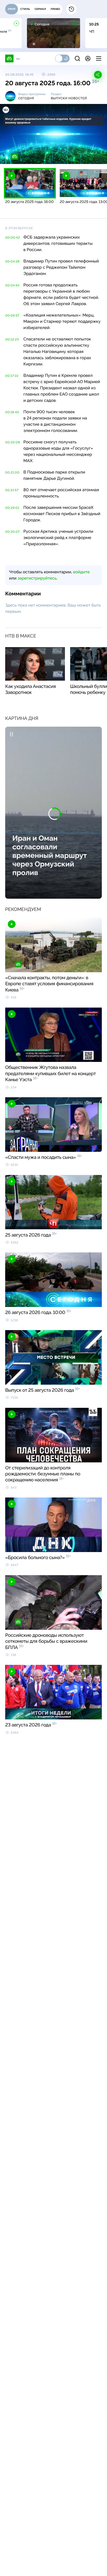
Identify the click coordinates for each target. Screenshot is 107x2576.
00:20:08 (13, 442)
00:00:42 (13, 238)
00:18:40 (12, 412)
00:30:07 (12, 532)
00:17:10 (12, 376)
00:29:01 (12, 508)
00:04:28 (12, 261)
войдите (81, 572)
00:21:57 (12, 490)
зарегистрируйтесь (37, 578)
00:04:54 (12, 285)
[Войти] (88, 58)
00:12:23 (12, 339)
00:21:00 (12, 472)
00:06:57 (12, 316)
